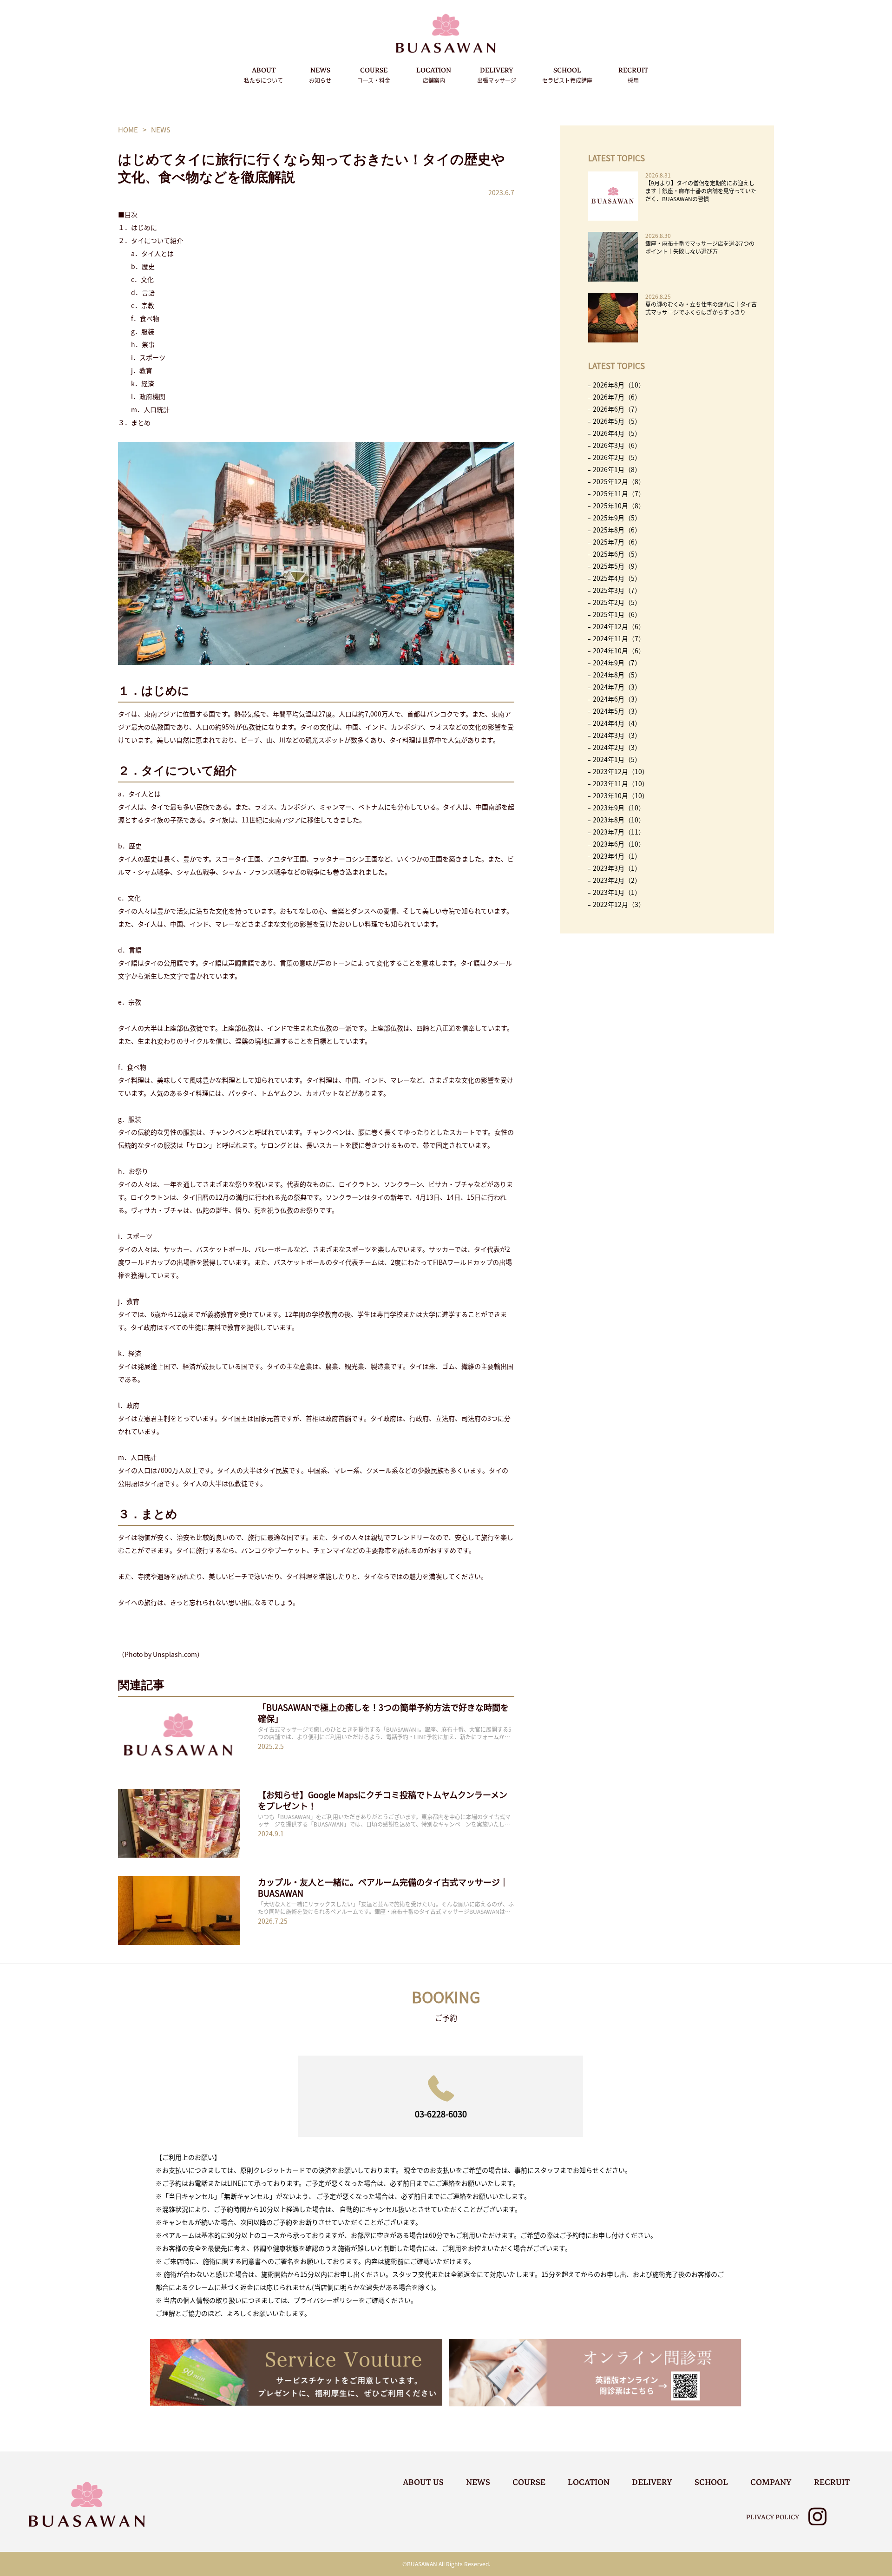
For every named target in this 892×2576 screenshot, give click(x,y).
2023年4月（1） (617, 856)
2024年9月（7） (617, 663)
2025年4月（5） (617, 578)
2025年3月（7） (617, 590)
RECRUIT (633, 74)
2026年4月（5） (617, 433)
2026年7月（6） (617, 397)
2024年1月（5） (617, 759)
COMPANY (771, 2482)
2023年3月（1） (617, 868)
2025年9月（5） (617, 518)
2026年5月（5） (617, 421)
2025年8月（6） (617, 530)
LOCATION (434, 74)
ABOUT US (423, 2482)
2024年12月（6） (619, 626)
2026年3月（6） (617, 445)
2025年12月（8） (619, 481)
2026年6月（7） (617, 409)
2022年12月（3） (619, 904)
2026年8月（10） (619, 385)
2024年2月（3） (617, 747)
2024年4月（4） (617, 723)
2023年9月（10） (619, 808)
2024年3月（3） (617, 735)
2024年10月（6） (619, 651)
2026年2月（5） (617, 457)
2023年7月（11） (619, 832)
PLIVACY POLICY (773, 2517)
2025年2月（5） (617, 602)
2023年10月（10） (621, 795)
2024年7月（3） (617, 687)
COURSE (374, 74)
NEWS (320, 74)
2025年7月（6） (617, 542)
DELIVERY (497, 74)
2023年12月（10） (621, 771)
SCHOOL (567, 74)
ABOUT (263, 74)
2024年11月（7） (619, 638)
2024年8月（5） (617, 675)
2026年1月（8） (617, 469)
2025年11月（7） (619, 493)
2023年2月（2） (617, 880)
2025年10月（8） (619, 506)
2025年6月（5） (617, 554)
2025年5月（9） (617, 566)
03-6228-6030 (441, 2114)
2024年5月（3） (617, 711)
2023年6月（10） (619, 844)
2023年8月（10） (619, 820)
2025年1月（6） (617, 614)
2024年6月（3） (617, 699)
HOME (128, 129)
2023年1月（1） (617, 892)
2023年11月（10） (621, 783)
